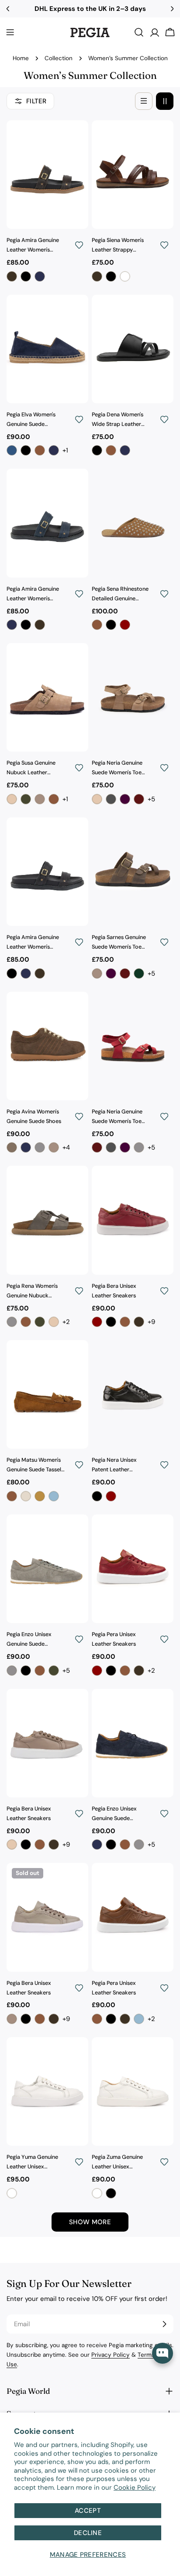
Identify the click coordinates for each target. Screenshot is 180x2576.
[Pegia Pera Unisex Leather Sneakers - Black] (111, 1671)
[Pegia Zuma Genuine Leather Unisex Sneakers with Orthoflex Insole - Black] (111, 2193)
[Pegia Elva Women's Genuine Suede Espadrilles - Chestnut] (40, 450)
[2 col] (165, 101)
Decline (88, 2533)
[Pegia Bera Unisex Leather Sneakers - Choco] (139, 1322)
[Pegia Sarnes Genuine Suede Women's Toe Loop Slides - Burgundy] (125, 973)
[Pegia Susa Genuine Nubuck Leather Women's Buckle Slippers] (47, 697)
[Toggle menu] (10, 32)
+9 (151, 1322)
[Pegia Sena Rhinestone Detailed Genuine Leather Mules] (133, 523)
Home (21, 58)
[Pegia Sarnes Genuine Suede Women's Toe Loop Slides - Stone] (97, 973)
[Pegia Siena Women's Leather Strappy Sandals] (133, 175)
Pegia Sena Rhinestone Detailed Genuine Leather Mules (120, 595)
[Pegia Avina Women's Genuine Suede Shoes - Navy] (26, 1147)
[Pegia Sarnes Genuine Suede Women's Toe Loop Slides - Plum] (111, 973)
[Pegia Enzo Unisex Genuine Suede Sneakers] (47, 1569)
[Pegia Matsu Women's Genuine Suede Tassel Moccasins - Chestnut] (12, 1496)
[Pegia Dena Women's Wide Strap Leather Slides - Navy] (125, 450)
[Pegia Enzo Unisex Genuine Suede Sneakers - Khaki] (54, 1671)
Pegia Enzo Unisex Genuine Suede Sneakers (29, 1640)
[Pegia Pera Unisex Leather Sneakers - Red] (97, 1671)
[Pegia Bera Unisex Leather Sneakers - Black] (111, 1322)
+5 (151, 799)
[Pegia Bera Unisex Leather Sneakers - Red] (97, 1322)
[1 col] (144, 101)
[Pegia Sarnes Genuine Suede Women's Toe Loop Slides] (133, 872)
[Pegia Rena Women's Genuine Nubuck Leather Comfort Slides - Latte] (54, 1322)
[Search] (139, 32)
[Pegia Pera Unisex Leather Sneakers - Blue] (139, 2019)
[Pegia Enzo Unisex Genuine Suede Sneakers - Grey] (12, 1671)
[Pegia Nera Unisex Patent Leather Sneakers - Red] (111, 1496)
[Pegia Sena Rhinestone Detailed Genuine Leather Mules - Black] (111, 625)
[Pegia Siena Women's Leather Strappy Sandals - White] (125, 276)
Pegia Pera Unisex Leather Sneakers (114, 1639)
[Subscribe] (164, 2324)
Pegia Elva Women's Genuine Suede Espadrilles (31, 420)
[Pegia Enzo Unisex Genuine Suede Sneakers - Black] (26, 1671)
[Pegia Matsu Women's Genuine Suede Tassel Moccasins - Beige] (26, 1496)
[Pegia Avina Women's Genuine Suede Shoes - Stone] (54, 1147)
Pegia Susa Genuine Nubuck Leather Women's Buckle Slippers (31, 769)
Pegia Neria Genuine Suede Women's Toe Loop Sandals (117, 769)
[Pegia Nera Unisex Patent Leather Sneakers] (133, 1394)
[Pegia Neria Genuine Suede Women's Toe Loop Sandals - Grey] (139, 1147)
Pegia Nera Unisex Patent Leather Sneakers (114, 1466)
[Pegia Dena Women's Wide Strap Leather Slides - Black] (97, 450)
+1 (65, 450)
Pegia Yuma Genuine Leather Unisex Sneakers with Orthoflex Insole (32, 2163)
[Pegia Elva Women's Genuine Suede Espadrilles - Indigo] (12, 450)
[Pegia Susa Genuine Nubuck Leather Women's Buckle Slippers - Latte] (12, 799)
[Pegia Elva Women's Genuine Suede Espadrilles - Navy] (54, 450)
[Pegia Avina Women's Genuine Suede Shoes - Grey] (40, 1147)
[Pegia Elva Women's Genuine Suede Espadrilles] (47, 349)
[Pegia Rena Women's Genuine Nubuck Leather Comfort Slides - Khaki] (40, 1322)
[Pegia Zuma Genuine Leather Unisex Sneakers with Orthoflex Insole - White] (97, 2193)
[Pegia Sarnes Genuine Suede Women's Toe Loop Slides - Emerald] (139, 973)
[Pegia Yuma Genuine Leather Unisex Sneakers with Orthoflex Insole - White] (12, 2193)
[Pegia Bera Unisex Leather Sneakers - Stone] (12, 2019)
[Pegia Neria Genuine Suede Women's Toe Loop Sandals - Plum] (125, 799)
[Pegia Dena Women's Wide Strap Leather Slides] (133, 349)
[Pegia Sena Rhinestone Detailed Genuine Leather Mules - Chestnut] (97, 625)
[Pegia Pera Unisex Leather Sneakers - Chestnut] (125, 1671)
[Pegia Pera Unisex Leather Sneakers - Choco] (139, 1671)
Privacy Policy (111, 2355)
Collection (59, 58)
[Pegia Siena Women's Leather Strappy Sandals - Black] (111, 276)
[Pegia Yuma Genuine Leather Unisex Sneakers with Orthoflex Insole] (47, 2091)
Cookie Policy (135, 2488)
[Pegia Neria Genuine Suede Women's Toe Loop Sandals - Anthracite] (111, 799)
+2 (66, 1322)
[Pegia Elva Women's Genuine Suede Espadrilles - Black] (26, 450)
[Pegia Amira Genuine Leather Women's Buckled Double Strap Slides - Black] (26, 276)
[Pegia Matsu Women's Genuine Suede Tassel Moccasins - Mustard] (40, 1496)
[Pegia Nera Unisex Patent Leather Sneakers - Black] (97, 1496)
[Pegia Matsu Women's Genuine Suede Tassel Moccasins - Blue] (54, 1496)
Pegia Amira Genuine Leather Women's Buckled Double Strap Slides (34, 246)
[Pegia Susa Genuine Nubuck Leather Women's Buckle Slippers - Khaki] (26, 799)
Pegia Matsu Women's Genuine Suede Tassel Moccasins (34, 1466)
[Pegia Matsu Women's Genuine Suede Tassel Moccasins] (47, 1394)
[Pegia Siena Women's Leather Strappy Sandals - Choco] (97, 276)
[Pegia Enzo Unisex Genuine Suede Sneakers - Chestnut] (40, 1671)
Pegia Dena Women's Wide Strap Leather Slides (118, 420)
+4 (66, 1147)
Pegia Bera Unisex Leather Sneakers (114, 1291)
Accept (88, 2511)
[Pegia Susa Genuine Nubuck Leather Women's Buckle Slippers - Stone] (40, 799)
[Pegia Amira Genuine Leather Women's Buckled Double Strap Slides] (47, 175)
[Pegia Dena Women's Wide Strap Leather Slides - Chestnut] (111, 450)
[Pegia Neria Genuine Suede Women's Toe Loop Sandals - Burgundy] (139, 799)
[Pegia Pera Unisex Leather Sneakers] (133, 1569)
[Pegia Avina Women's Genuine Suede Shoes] (47, 1046)
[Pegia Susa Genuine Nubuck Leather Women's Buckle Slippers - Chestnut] (54, 799)
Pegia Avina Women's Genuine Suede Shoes (34, 1116)
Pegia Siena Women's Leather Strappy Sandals (118, 246)
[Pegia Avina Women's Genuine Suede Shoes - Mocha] (12, 1147)
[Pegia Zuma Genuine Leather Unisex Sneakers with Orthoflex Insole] (133, 2091)
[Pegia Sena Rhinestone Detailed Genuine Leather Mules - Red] (125, 625)
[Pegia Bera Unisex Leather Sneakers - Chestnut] (125, 1322)
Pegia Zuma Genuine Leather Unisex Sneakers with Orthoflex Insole (117, 2163)
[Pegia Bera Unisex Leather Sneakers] (133, 1220)
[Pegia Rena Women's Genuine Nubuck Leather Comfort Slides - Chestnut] (26, 1322)
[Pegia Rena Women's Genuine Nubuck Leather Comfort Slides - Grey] (12, 1322)
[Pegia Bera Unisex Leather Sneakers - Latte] (12, 1844)
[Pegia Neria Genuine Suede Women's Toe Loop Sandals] (133, 697)
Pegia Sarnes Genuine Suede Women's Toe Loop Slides (119, 943)
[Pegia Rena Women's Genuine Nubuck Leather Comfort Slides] (47, 1220)
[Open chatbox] (163, 2353)
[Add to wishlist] (79, 245)
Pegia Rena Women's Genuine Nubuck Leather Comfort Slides (36, 1292)
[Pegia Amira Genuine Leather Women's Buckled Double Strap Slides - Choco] (12, 276)
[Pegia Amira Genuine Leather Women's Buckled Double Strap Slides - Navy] (40, 276)
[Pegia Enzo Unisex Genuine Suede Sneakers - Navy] (97, 1844)
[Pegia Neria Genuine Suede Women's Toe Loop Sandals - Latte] (97, 799)
